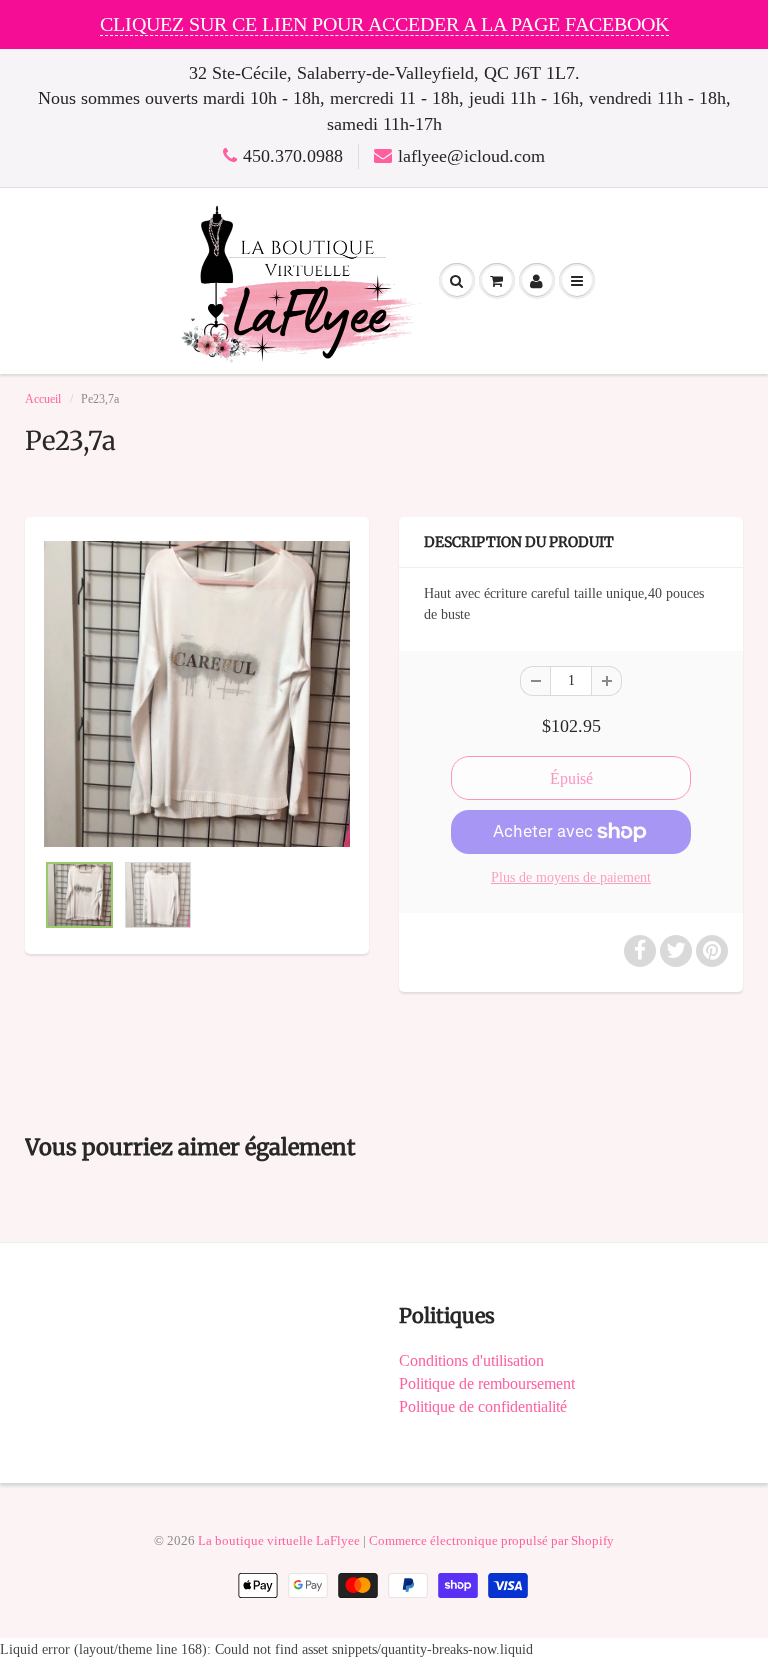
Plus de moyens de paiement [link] (571, 877)
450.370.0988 (293, 156)
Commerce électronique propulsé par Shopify (491, 1540)
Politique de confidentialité (483, 1406)
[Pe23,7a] (197, 694)
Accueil (43, 399)
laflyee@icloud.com (471, 156)
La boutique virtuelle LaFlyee (279, 1540)
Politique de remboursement (487, 1383)
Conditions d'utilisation (471, 1360)
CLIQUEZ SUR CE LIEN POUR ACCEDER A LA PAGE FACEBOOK (384, 24)
